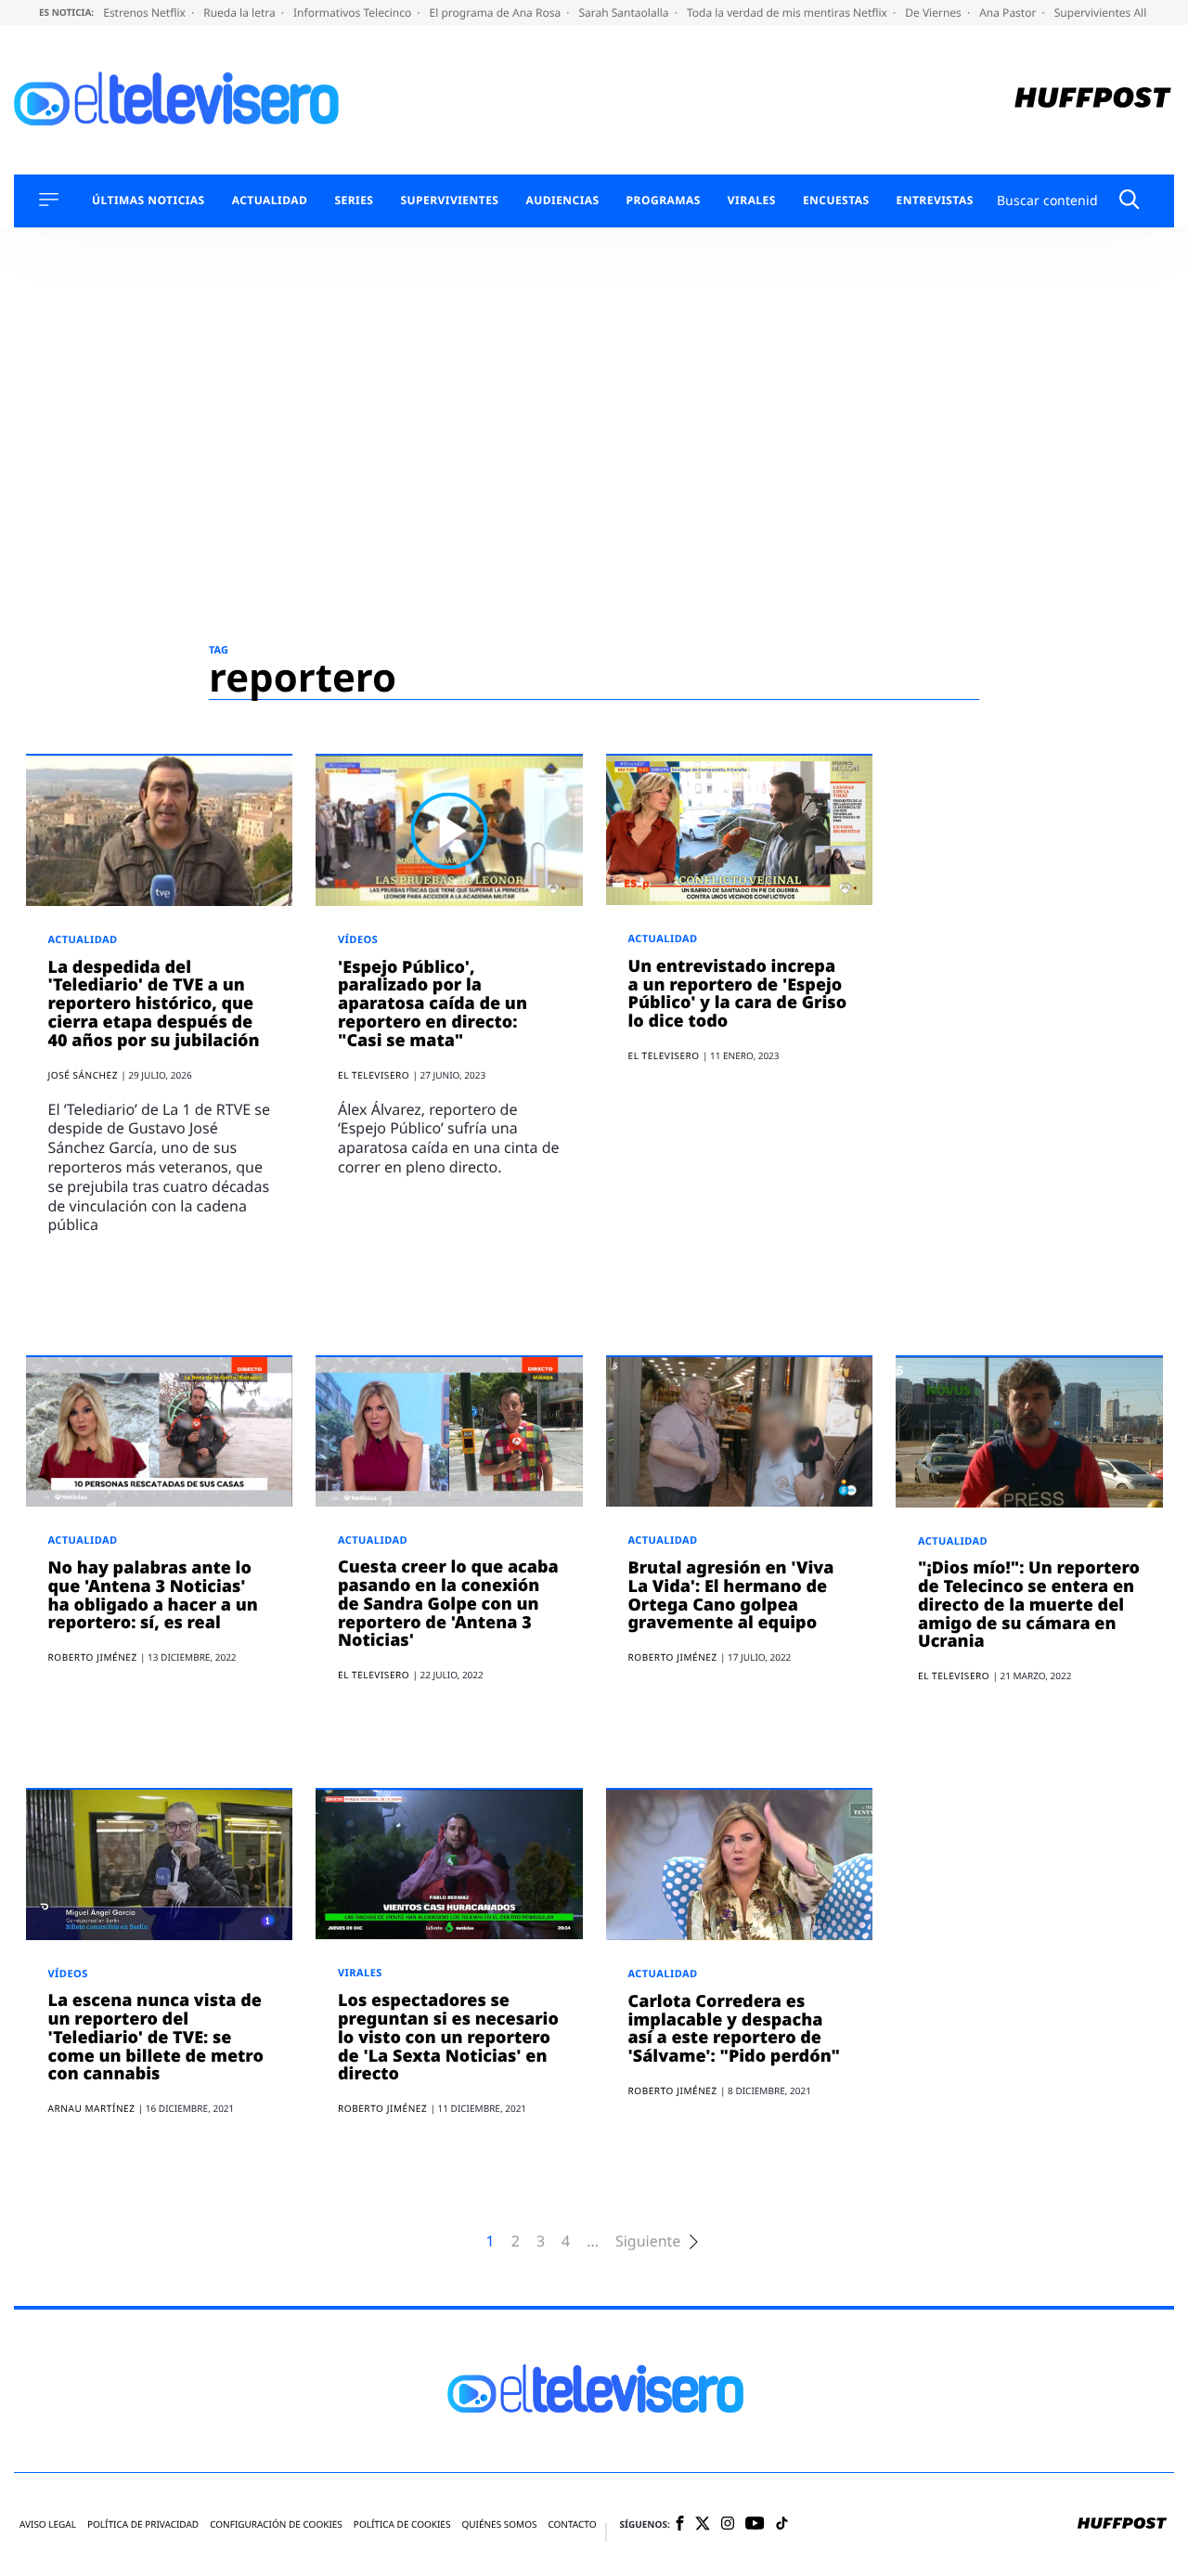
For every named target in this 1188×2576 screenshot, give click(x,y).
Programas (664, 201)
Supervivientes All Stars (1117, 13)
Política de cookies (402, 2524)
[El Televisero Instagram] (728, 2524)
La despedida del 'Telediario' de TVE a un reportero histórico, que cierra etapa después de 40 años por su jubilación (154, 1004)
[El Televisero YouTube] (755, 2524)
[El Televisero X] (703, 2525)
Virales (752, 201)
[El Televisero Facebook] (680, 2524)
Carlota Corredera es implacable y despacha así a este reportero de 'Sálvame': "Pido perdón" (734, 2029)
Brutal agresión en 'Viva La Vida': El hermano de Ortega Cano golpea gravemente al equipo (731, 1595)
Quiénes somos (499, 2524)
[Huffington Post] (1093, 100)
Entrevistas (935, 201)
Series (354, 201)
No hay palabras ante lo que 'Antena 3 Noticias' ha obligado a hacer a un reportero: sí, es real (153, 1595)
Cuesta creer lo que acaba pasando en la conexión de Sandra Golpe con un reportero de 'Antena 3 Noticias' (448, 1604)
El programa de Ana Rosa (497, 13)
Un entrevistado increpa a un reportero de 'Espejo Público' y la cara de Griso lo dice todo (738, 994)
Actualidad (270, 201)
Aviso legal (48, 2524)
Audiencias (562, 201)
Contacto (572, 2524)
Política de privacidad (143, 2524)
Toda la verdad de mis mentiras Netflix (788, 13)
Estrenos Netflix (146, 13)
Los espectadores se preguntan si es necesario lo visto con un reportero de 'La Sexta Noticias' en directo (448, 2037)
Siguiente (648, 2241)
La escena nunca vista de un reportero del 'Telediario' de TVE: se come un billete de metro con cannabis (156, 2037)
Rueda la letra (241, 13)
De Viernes (935, 13)
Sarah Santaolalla (625, 13)
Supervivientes (449, 201)
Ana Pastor (1009, 13)
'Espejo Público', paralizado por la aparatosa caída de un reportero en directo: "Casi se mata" (433, 1004)
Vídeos (358, 940)
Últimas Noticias (148, 201)
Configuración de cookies (276, 2524)
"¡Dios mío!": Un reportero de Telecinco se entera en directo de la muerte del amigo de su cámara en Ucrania (1029, 1605)
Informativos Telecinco (354, 13)
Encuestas (836, 201)
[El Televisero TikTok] (782, 2524)
